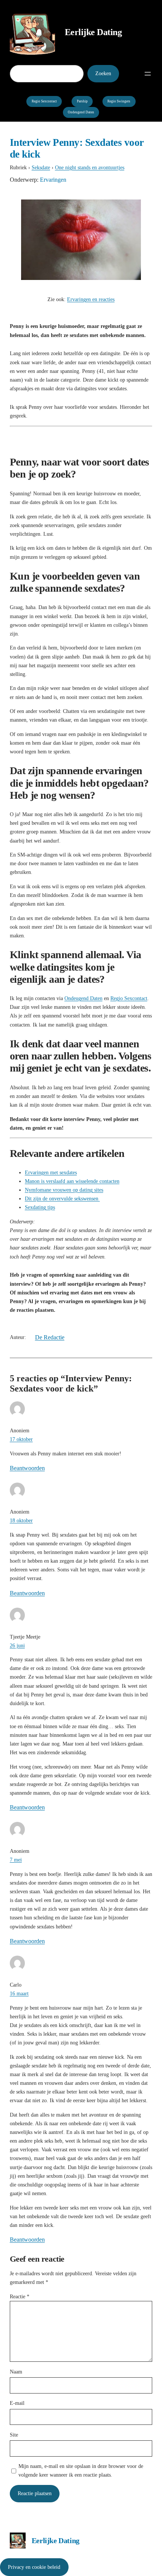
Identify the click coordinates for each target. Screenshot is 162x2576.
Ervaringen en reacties (91, 299)
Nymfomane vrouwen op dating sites (64, 1190)
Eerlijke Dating (93, 32)
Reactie (20, 2296)
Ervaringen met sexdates (51, 1172)
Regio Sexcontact (44, 101)
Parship (82, 101)
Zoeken (103, 73)
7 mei (16, 1860)
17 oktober (21, 1439)
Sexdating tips (40, 1207)
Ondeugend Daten (81, 112)
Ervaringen (53, 180)
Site (14, 2435)
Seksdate (41, 167)
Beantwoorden (27, 1468)
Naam (16, 2372)
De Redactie (50, 1337)
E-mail (17, 2403)
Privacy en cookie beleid (34, 2567)
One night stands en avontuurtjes (90, 167)
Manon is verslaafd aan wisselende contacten (72, 1181)
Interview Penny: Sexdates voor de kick (77, 148)
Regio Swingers (119, 101)
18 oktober (21, 1520)
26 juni (17, 1645)
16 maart (19, 1993)
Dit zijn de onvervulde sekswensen (62, 1198)
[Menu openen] (148, 74)
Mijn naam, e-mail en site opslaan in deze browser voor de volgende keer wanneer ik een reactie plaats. (81, 2470)
